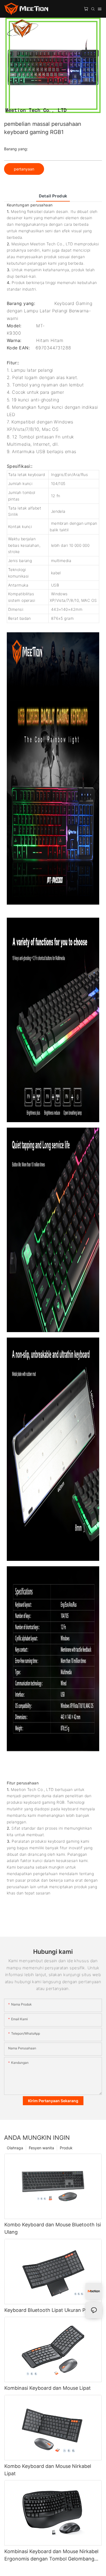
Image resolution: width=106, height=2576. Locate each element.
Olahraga (15, 2148)
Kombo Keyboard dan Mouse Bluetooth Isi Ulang (53, 2228)
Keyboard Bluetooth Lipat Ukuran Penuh (51, 2310)
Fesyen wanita (41, 2148)
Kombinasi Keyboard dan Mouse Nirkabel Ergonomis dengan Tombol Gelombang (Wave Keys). (51, 2555)
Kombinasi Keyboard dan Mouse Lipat (48, 2388)
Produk (66, 2148)
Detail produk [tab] (53, 196)
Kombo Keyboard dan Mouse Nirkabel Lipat (48, 2470)
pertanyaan (24, 169)
